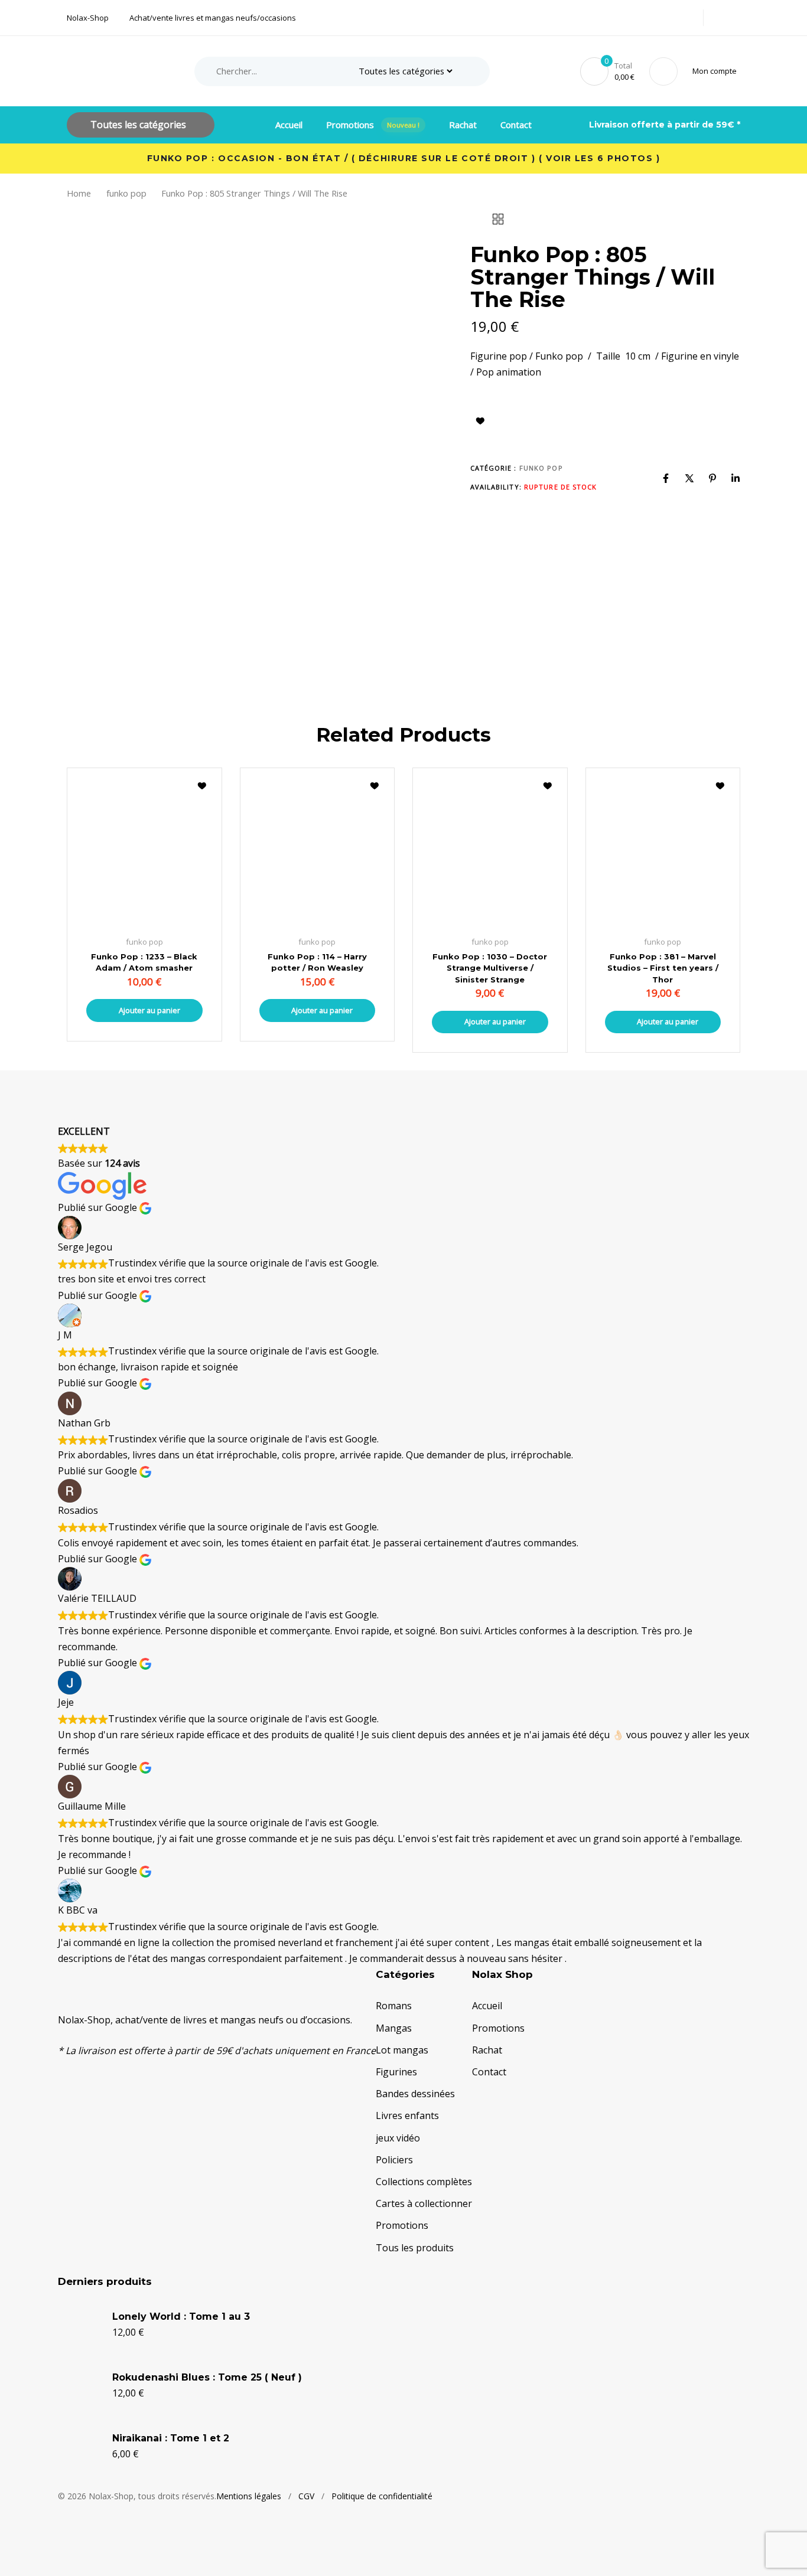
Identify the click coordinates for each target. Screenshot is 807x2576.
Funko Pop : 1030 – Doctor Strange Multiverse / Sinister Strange (490, 968)
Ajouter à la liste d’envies (480, 421)
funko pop (126, 193)
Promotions (373, 125)
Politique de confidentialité (382, 2496)
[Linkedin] (736, 478)
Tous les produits (415, 2248)
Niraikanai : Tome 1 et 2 (171, 2438)
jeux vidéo (398, 2138)
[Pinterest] (712, 478)
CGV (306, 2496)
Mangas (394, 2028)
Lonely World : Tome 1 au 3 (181, 2317)
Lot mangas (402, 2050)
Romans (394, 2006)
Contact (516, 125)
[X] (689, 478)
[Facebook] (666, 478)
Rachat (463, 125)
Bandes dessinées (415, 2094)
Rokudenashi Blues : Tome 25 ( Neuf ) (207, 2377)
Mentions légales (249, 2496)
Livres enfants (407, 2115)
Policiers (394, 2160)
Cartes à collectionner (424, 2203)
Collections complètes (424, 2182)
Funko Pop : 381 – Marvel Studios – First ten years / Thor (663, 968)
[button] (717, 71)
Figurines (396, 2072)
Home (79, 193)
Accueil (289, 125)
